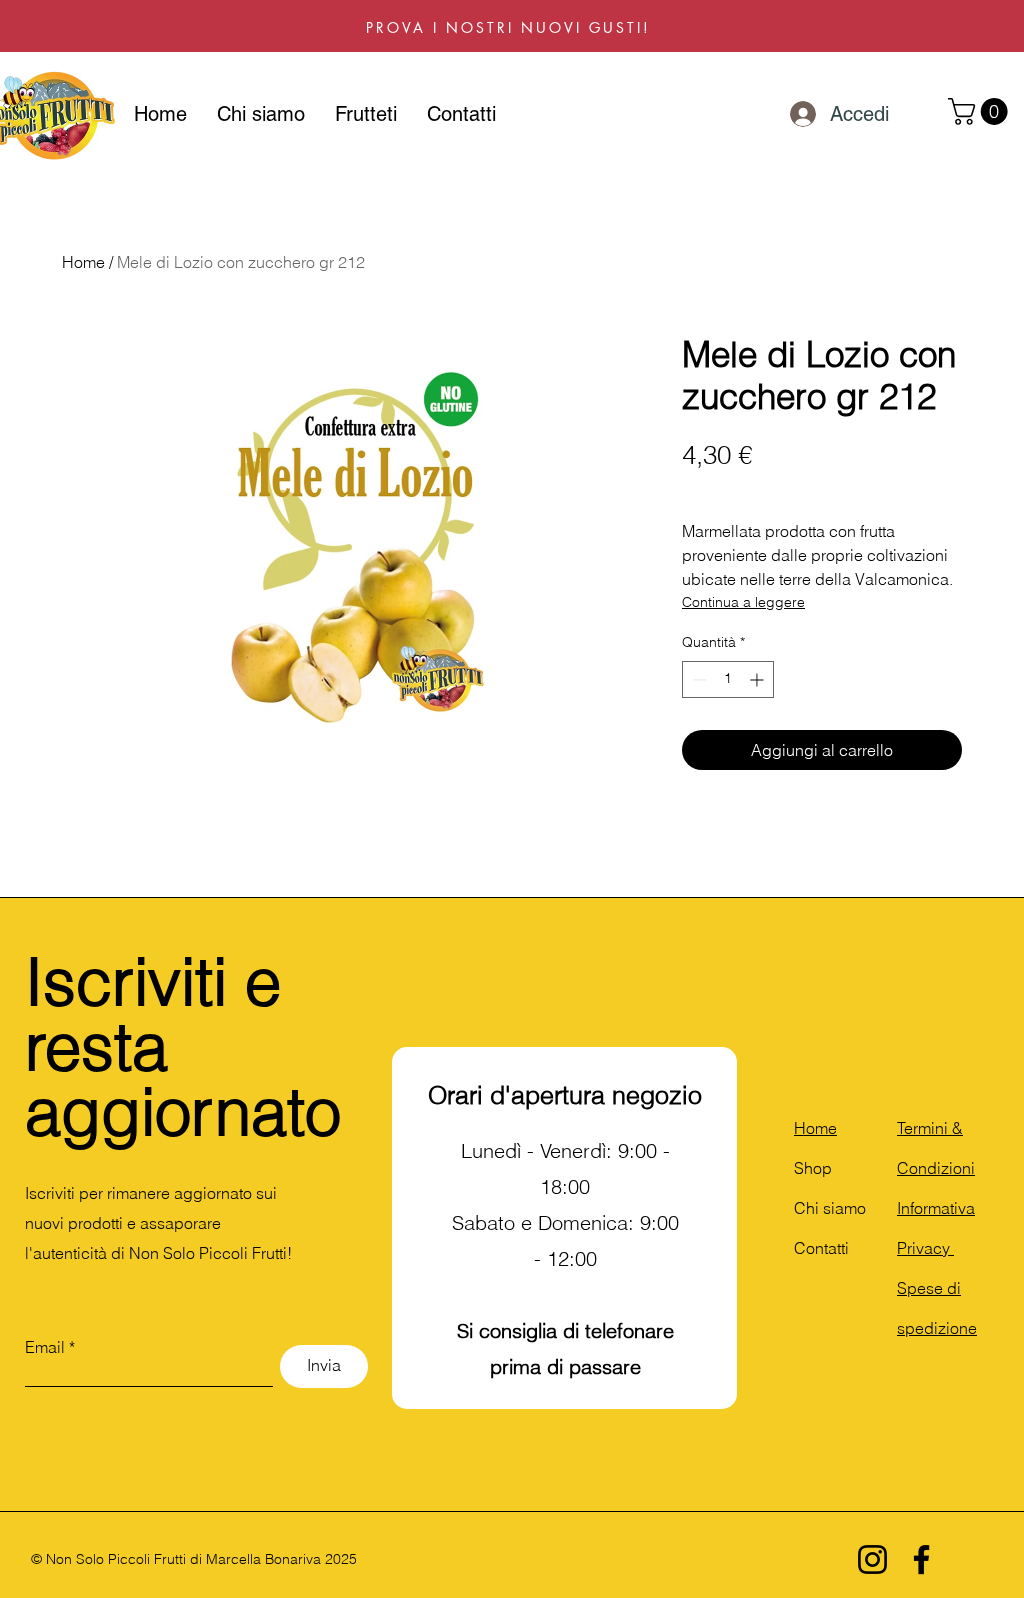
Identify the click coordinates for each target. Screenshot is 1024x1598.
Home (83, 262)
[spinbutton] (728, 679)
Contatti (821, 1248)
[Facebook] (921, 1559)
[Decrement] (697, 679)
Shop (813, 1168)
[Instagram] (872, 1559)
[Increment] (758, 679)
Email (45, 1347)
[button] (981, 111)
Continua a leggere (743, 602)
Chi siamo (830, 1208)
